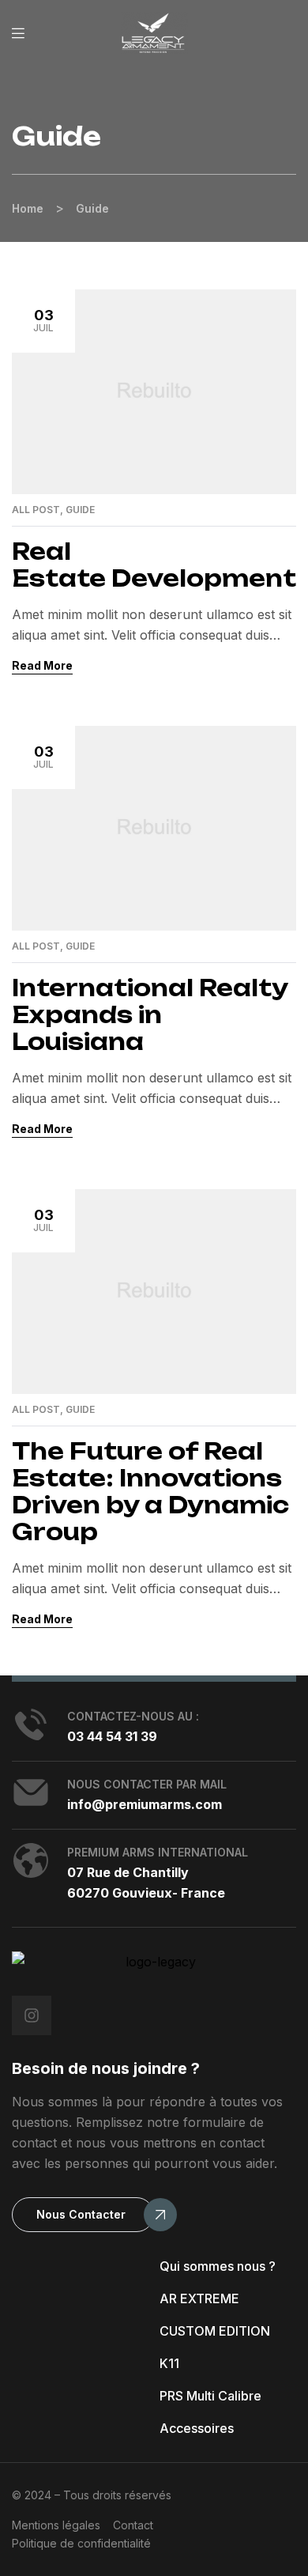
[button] (83, 2215)
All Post (36, 510)
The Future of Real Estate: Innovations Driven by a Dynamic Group (150, 1492)
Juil (43, 320)
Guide (80, 510)
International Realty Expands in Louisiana (150, 1015)
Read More (42, 665)
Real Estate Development (154, 565)
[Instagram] (32, 2015)
